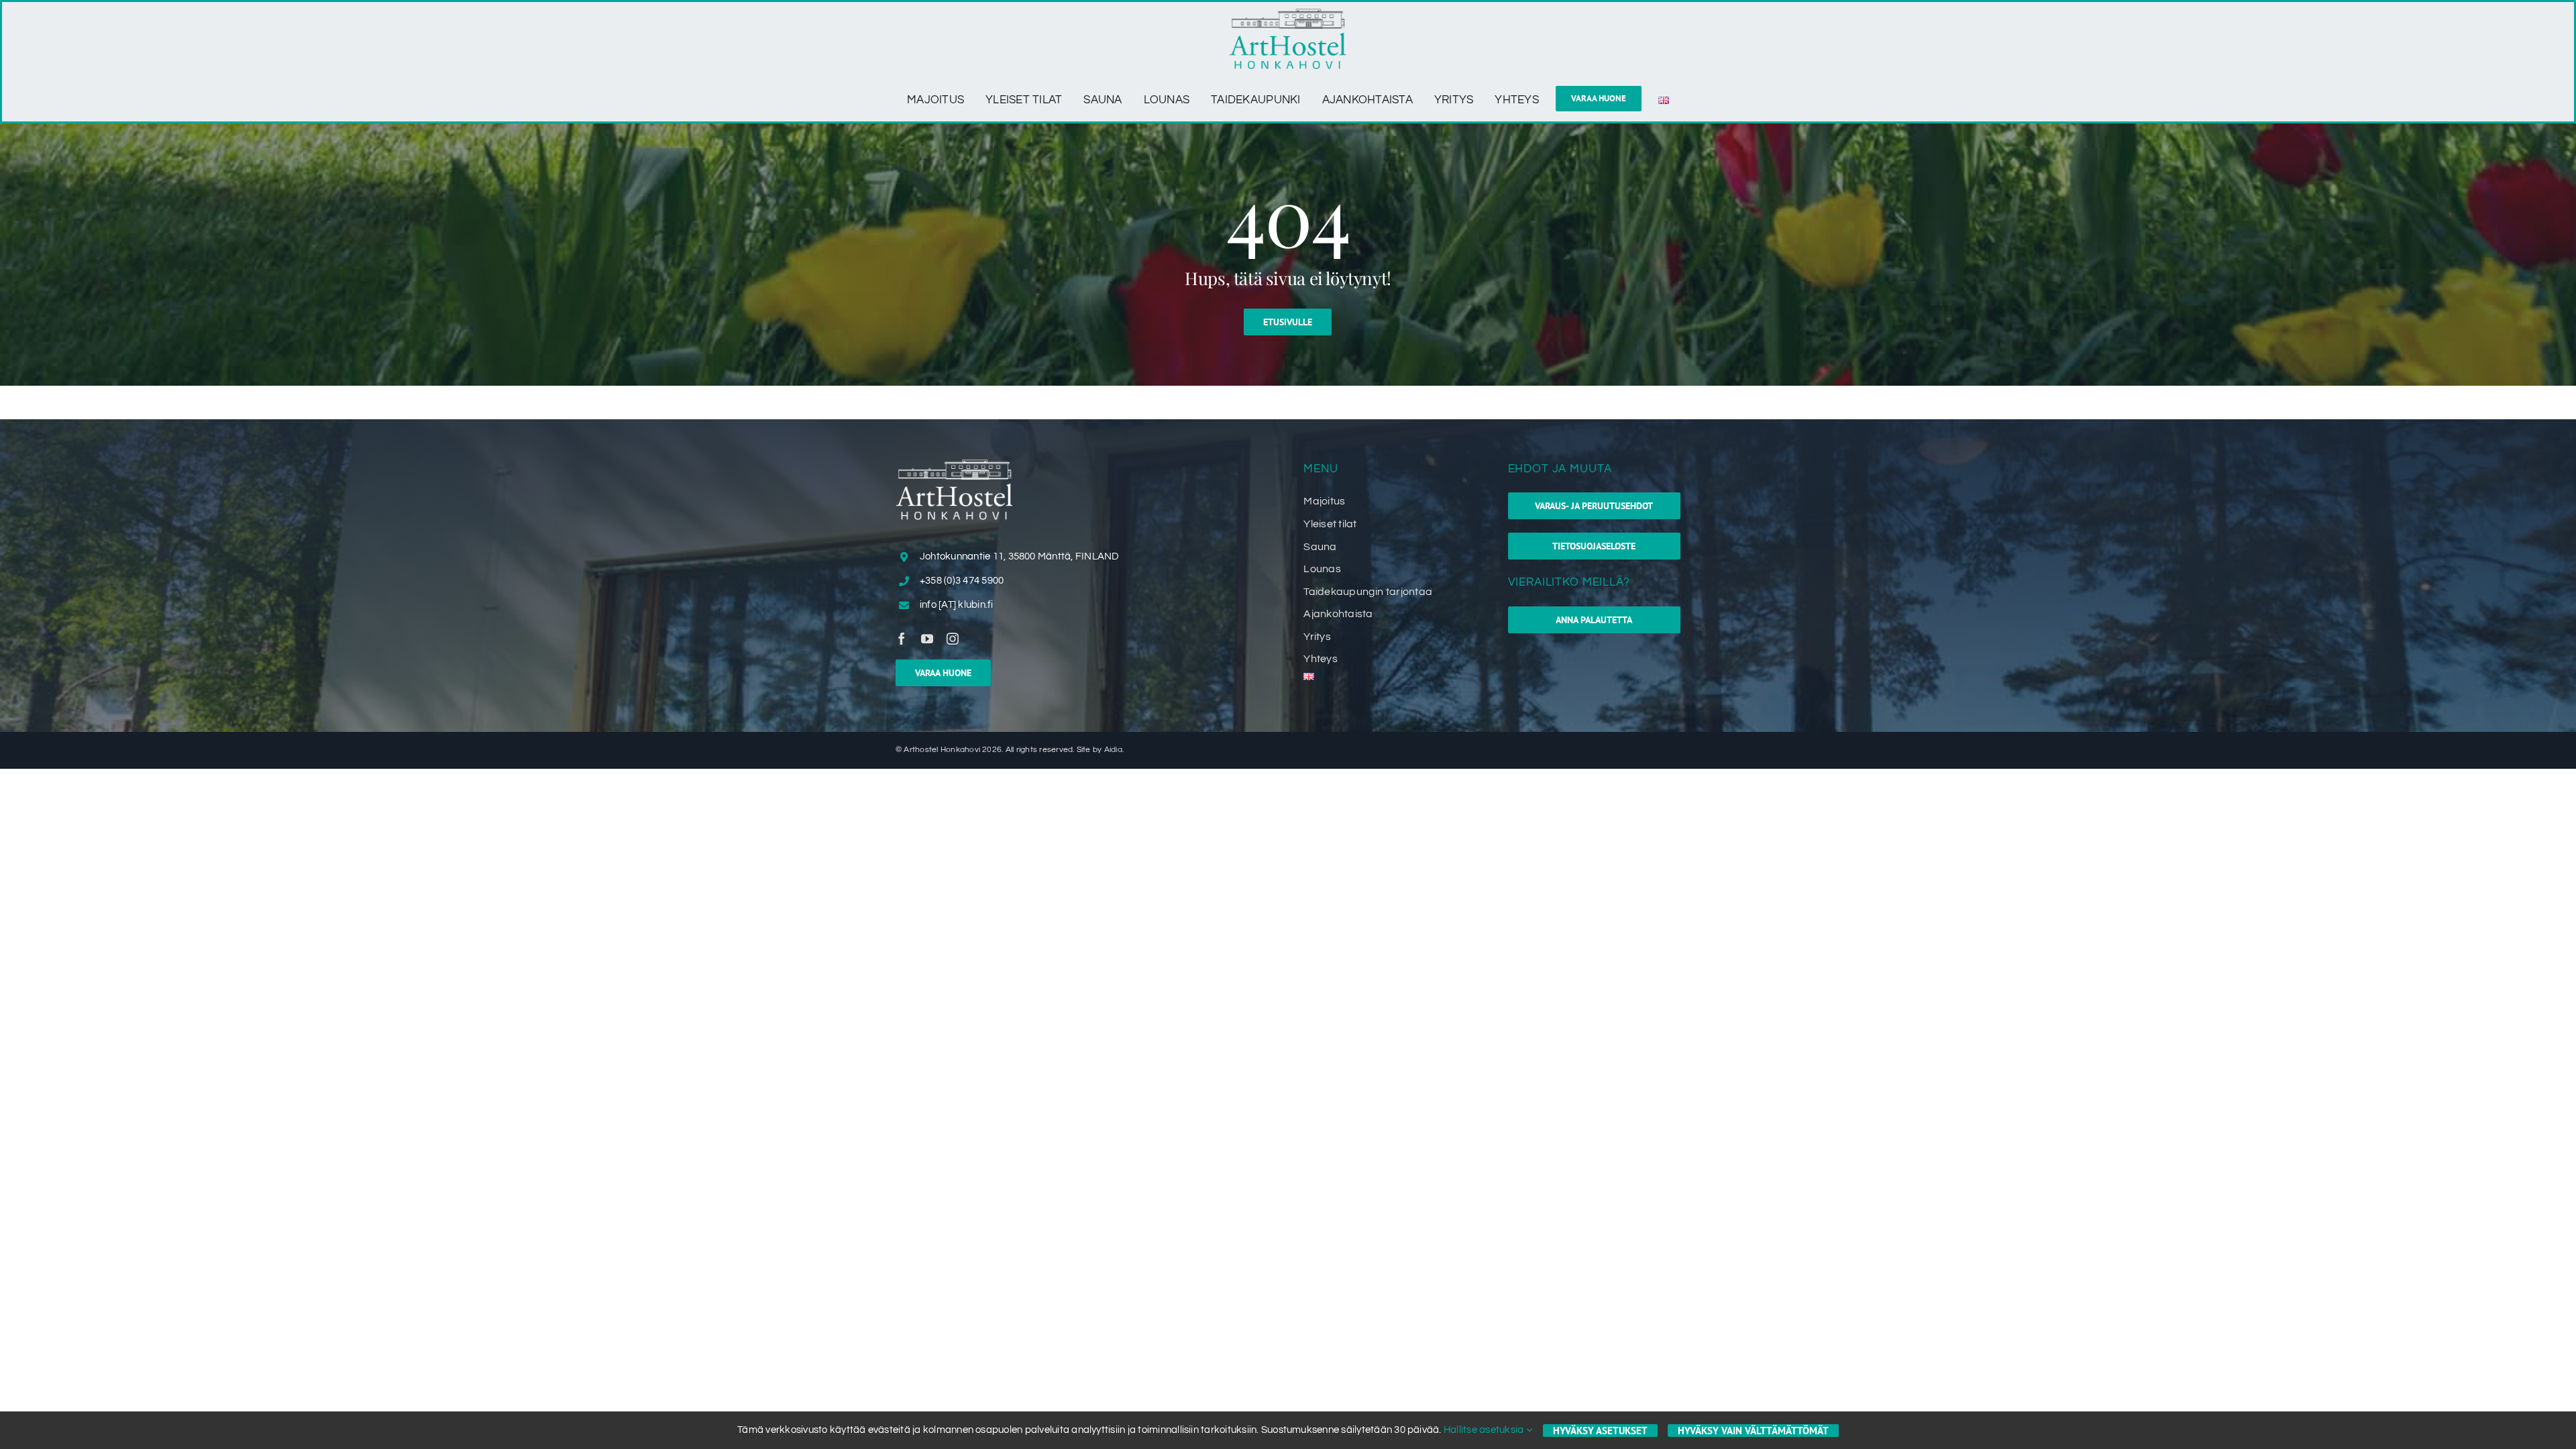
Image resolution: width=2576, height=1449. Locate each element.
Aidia (1113, 750)
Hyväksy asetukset (1600, 1431)
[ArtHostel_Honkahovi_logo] (1288, 14)
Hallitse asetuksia (1485, 1430)
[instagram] (953, 639)
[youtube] (927, 639)
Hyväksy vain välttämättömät (1753, 1431)
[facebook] (902, 639)
